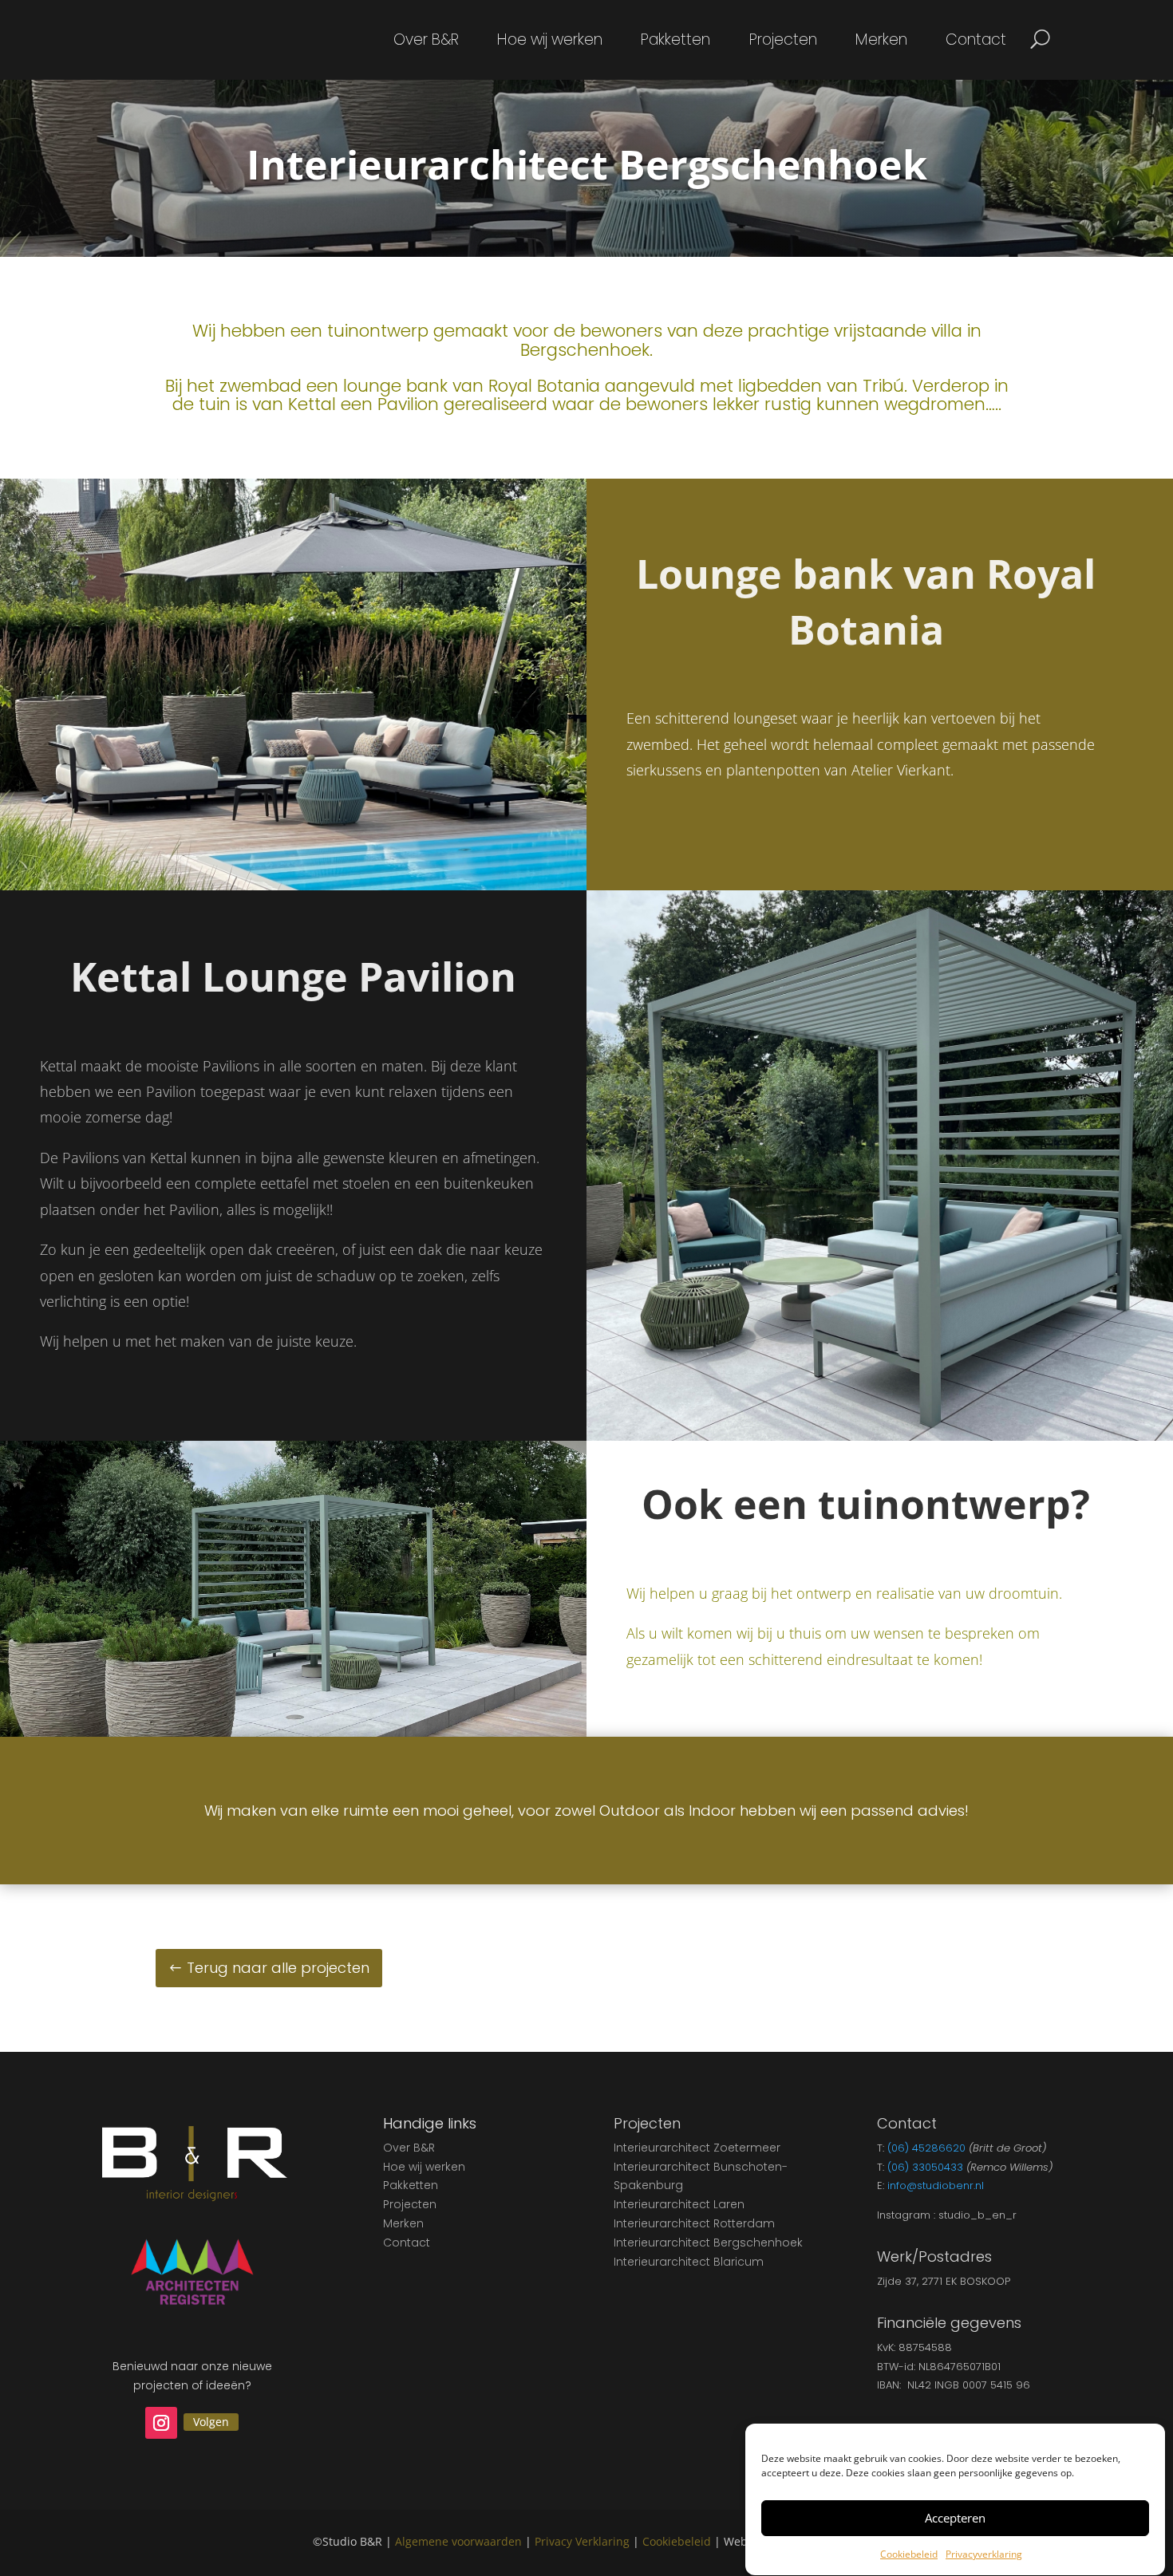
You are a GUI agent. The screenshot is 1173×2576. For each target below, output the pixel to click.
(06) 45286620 (926, 2148)
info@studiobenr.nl (936, 2185)
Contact (976, 42)
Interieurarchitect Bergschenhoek (708, 2243)
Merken (881, 42)
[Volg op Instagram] (161, 2423)
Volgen (211, 2422)
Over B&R (426, 42)
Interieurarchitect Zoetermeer (697, 2148)
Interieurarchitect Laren (679, 2204)
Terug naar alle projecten (278, 1968)
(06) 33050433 (925, 2167)
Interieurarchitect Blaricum (689, 2262)
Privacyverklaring (984, 2554)
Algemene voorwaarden (458, 2541)
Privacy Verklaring (582, 2541)
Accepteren (955, 2519)
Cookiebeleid (909, 2554)
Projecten (783, 42)
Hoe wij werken (550, 42)
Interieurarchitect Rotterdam (694, 2223)
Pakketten (675, 42)
